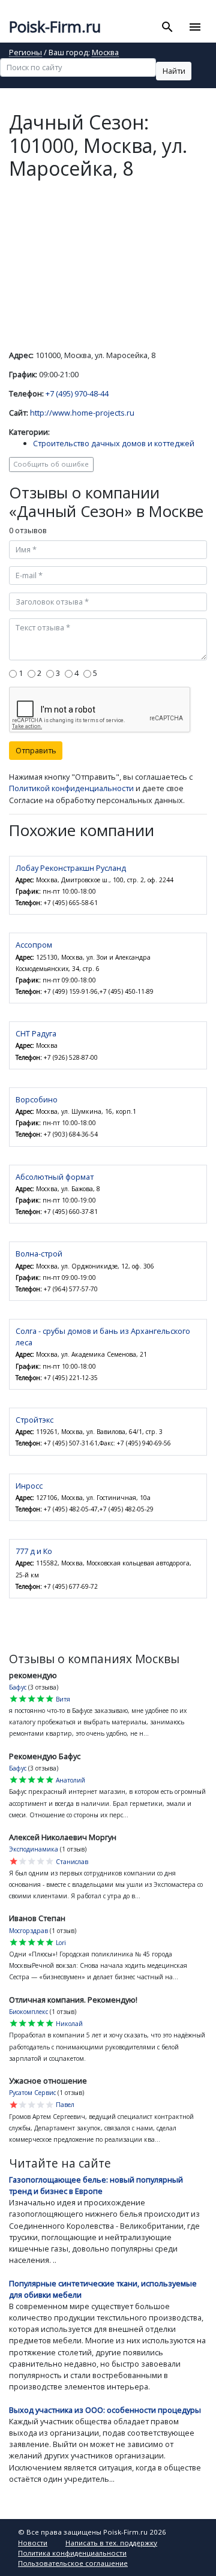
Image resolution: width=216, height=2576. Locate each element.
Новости (33, 2543)
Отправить (36, 750)
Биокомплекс (28, 2012)
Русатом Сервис (32, 2093)
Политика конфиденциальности (72, 2553)
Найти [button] (174, 71)
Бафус (18, 1687)
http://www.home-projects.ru (82, 413)
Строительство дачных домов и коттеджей (114, 443)
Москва (105, 53)
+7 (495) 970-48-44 (77, 393)
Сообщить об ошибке (51, 464)
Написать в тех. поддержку (111, 2543)
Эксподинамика (34, 1849)
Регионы (25, 53)
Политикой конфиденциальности (71, 788)
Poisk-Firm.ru (55, 27)
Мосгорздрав (28, 1931)
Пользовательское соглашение (73, 2563)
